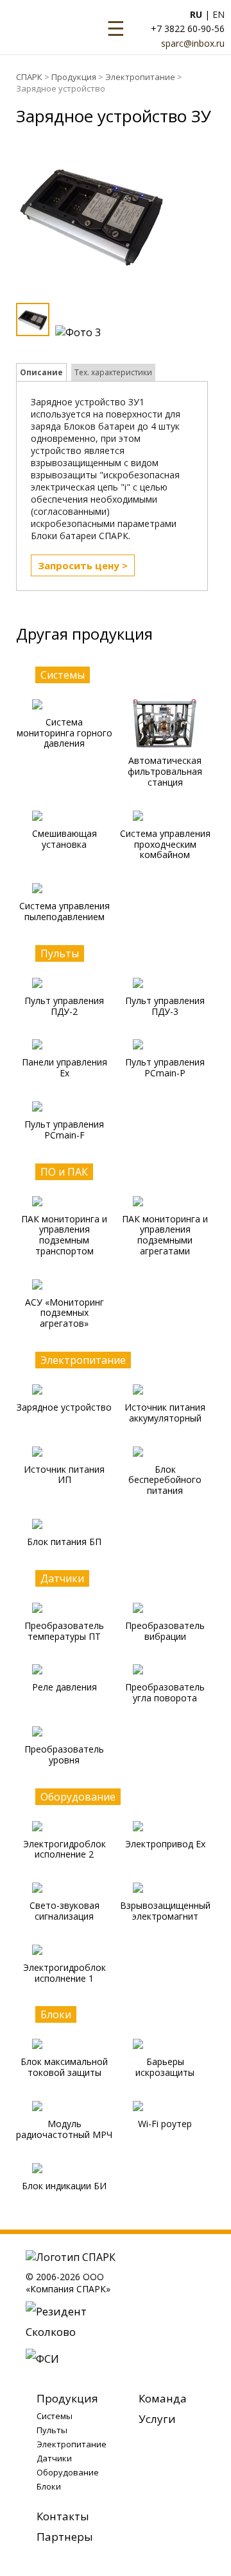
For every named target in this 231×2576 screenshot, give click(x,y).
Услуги (157, 2419)
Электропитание (140, 77)
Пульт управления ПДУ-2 (64, 1006)
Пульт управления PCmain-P (165, 1067)
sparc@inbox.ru (193, 43)
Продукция (74, 77)
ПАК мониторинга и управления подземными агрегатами (165, 1235)
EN (218, 14)
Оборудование (68, 2472)
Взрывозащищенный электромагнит (165, 1911)
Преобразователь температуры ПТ (64, 1631)
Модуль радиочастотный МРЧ (64, 2129)
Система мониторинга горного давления (64, 733)
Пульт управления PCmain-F (64, 1130)
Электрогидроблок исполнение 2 (64, 1849)
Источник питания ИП (64, 1475)
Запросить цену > (83, 565)
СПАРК (29, 77)
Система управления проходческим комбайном (165, 844)
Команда (163, 2398)
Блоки (49, 2486)
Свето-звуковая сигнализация (64, 1911)
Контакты (63, 2516)
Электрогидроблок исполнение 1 (64, 1973)
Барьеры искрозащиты (165, 2067)
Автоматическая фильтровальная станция (165, 771)
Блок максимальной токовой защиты (64, 2067)
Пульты (52, 2430)
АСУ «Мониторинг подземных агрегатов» (64, 1313)
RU (196, 14)
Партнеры (65, 2537)
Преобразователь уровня (64, 1754)
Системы (55, 2416)
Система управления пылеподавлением (64, 911)
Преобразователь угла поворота (165, 1692)
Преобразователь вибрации (165, 1631)
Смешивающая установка (64, 839)
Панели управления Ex (64, 1067)
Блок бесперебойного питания (165, 1480)
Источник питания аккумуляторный (165, 1413)
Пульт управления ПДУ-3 (165, 1006)
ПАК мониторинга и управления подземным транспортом (64, 1235)
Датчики (54, 2458)
